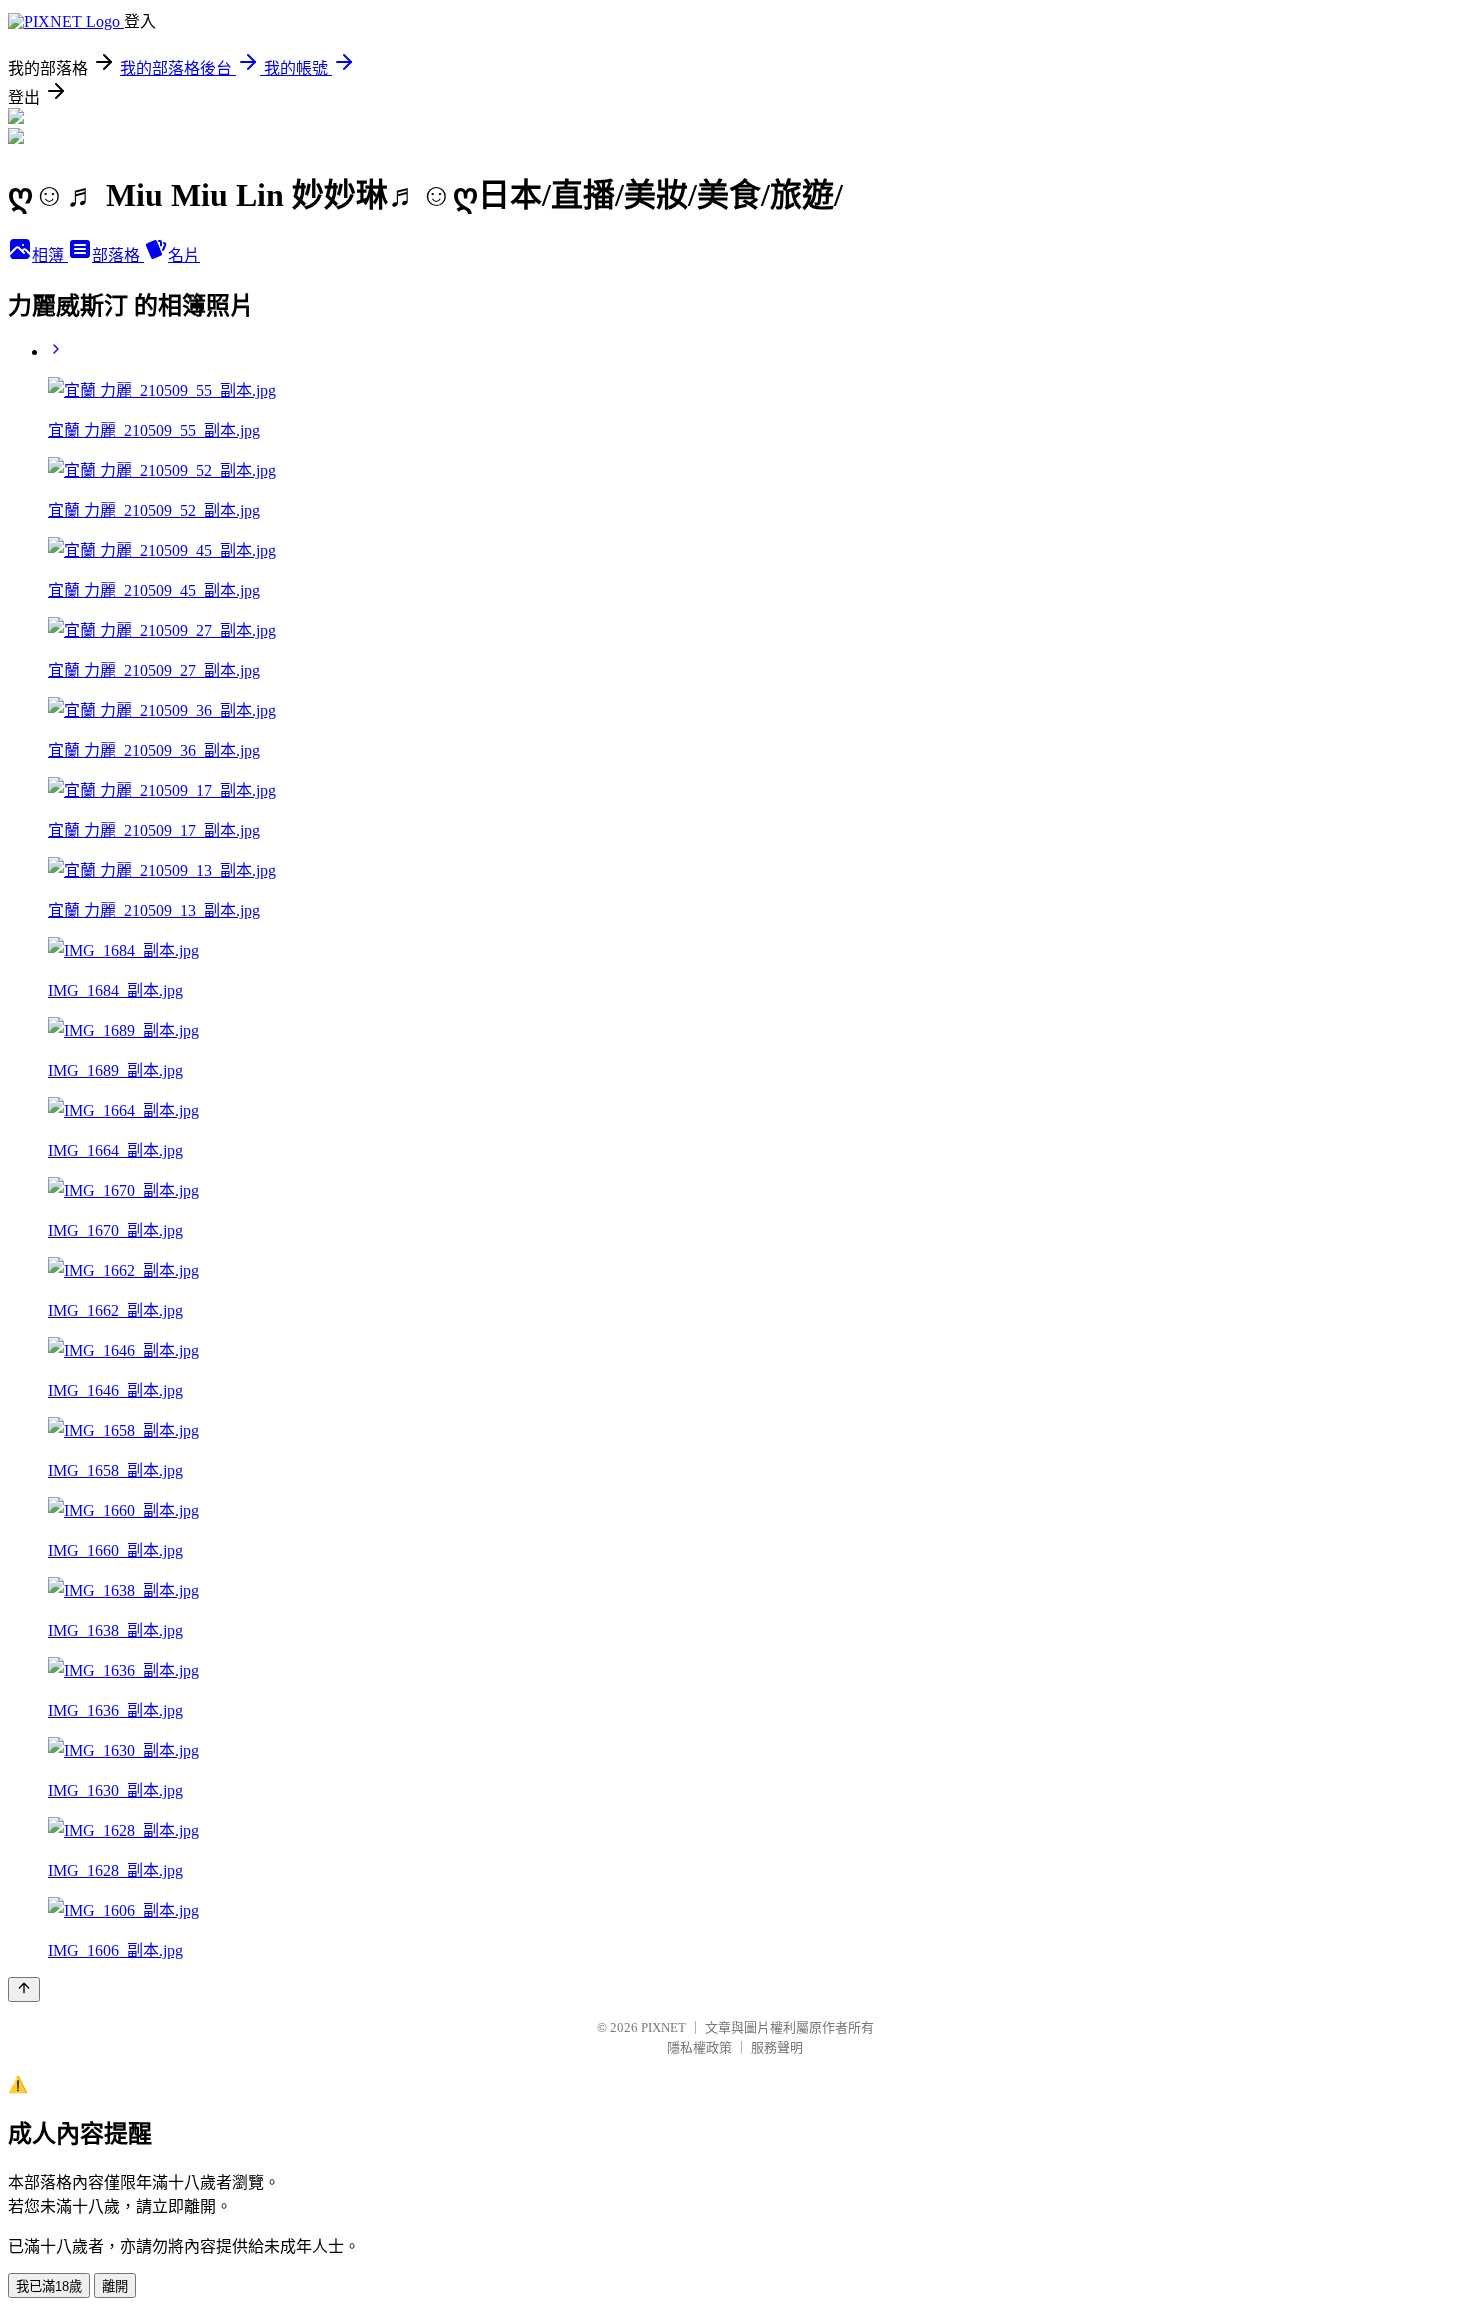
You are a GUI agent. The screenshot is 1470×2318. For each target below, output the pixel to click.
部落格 (118, 255)
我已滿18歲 (49, 2286)
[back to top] (24, 1989)
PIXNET (663, 2027)
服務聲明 (777, 2047)
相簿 (50, 255)
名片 (184, 255)
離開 (115, 2286)
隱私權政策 (699, 2047)
